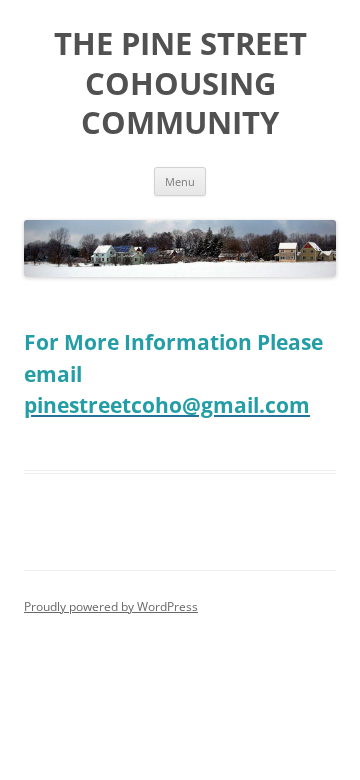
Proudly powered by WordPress (111, 606)
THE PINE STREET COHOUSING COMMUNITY (180, 83)
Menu (180, 181)
